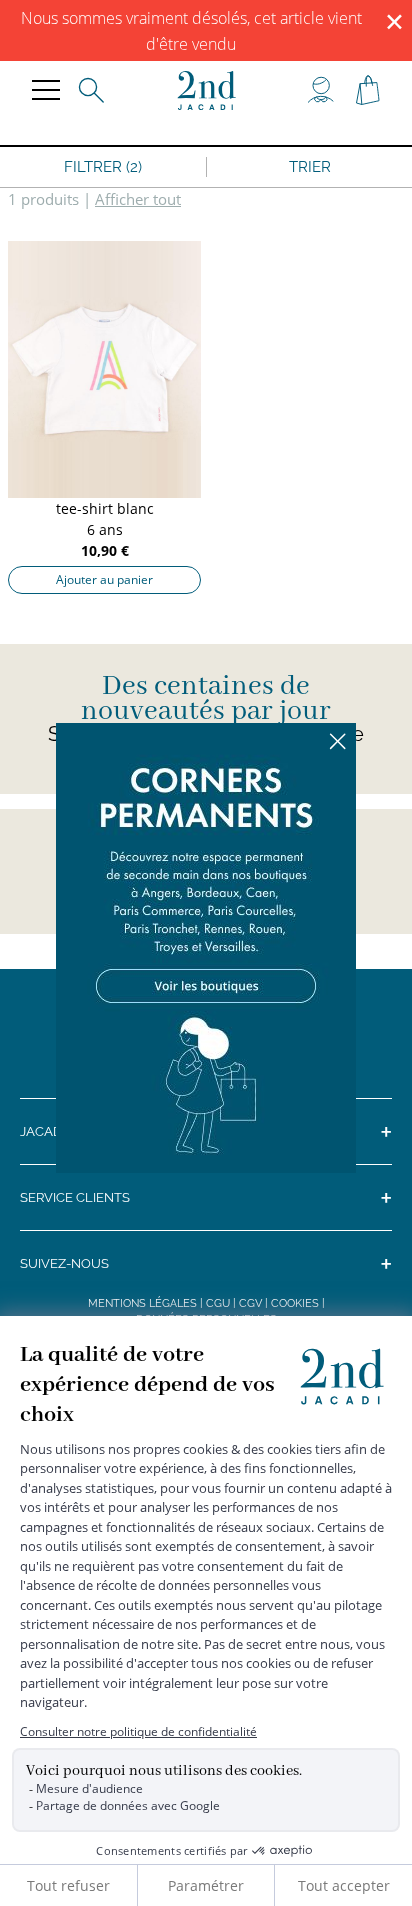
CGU (218, 1303)
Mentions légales (142, 1303)
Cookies (295, 1303)
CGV (250, 1303)
